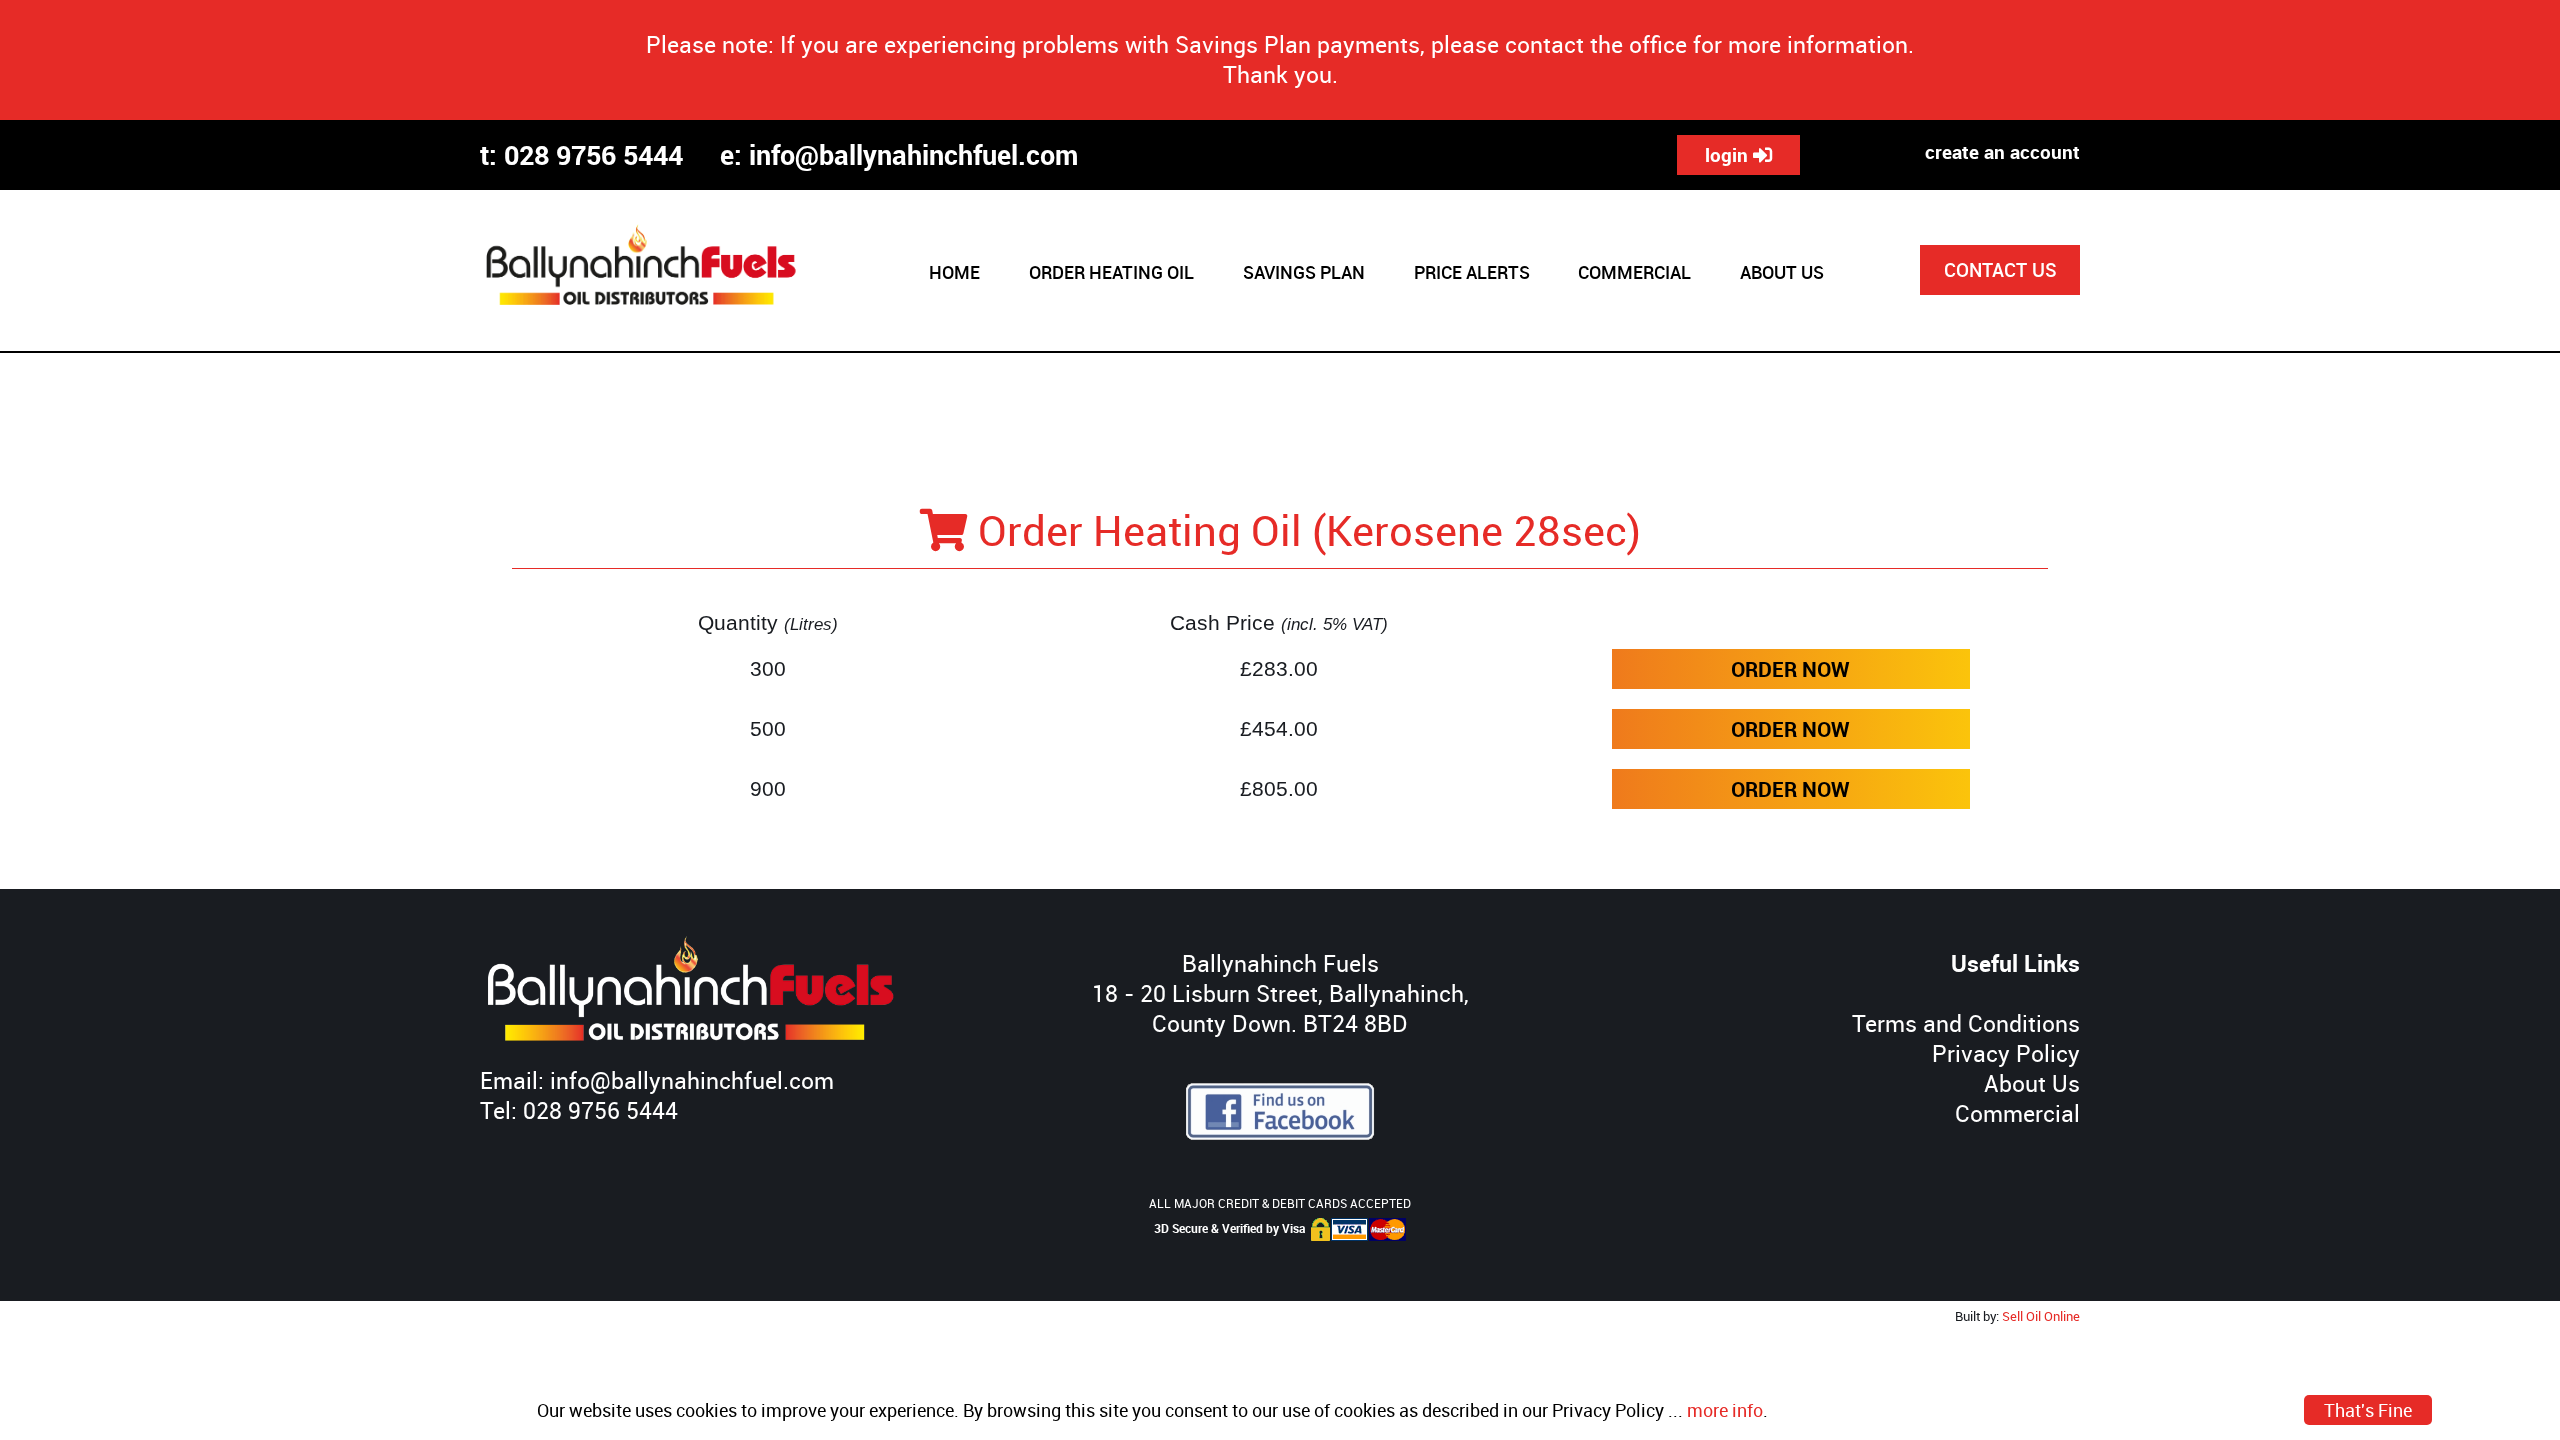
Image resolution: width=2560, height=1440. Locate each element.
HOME (954, 272)
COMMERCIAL (1634, 272)
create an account (2002, 152)
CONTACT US (2000, 270)
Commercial (2017, 1113)
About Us (2032, 1083)
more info (1725, 1410)
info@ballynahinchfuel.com (913, 154)
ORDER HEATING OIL (1111, 272)
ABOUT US (1782, 272)
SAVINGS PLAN (1304, 272)
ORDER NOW (1790, 669)
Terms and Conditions (1966, 1023)
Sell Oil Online (2041, 1316)
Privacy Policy (2006, 1053)
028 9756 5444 (593, 154)
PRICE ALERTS (1472, 272)
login (1729, 155)
